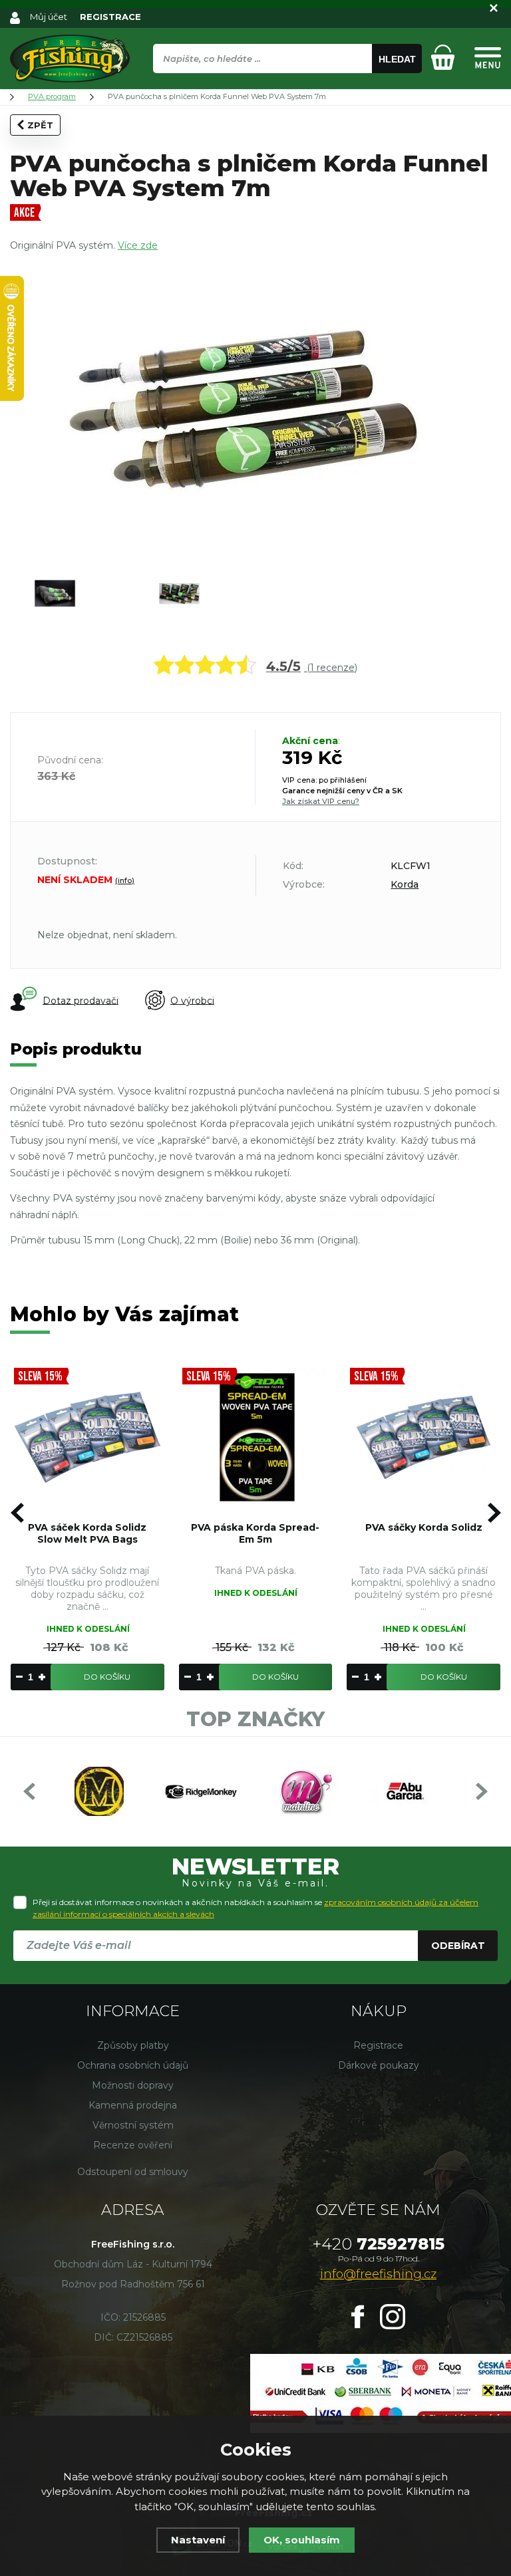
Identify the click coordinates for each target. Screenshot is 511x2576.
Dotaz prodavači (81, 1000)
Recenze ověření (133, 2145)
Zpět (40, 125)
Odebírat (458, 1946)
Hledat (397, 59)
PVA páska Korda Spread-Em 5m (255, 1533)
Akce (24, 213)
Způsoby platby (133, 2045)
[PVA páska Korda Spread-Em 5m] (256, 1438)
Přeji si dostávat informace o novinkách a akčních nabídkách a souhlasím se (255, 1908)
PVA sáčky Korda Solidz (424, 1527)
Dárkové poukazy (379, 2065)
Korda (405, 884)
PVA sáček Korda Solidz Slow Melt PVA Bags (87, 1533)
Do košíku (107, 1677)
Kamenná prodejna (133, 2105)
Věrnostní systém (133, 2125)
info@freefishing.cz (378, 2274)
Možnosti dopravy (133, 2085)
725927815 (379, 2244)
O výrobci (192, 1000)
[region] (287, 87)
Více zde (138, 245)
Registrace (378, 2045)
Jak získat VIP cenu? (321, 801)
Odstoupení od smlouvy (133, 2172)
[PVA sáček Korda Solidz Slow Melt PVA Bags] (87, 1438)
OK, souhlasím (302, 2540)
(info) (125, 880)
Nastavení (198, 2540)
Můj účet (49, 17)
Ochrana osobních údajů (133, 2065)
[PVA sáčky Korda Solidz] (424, 1438)
